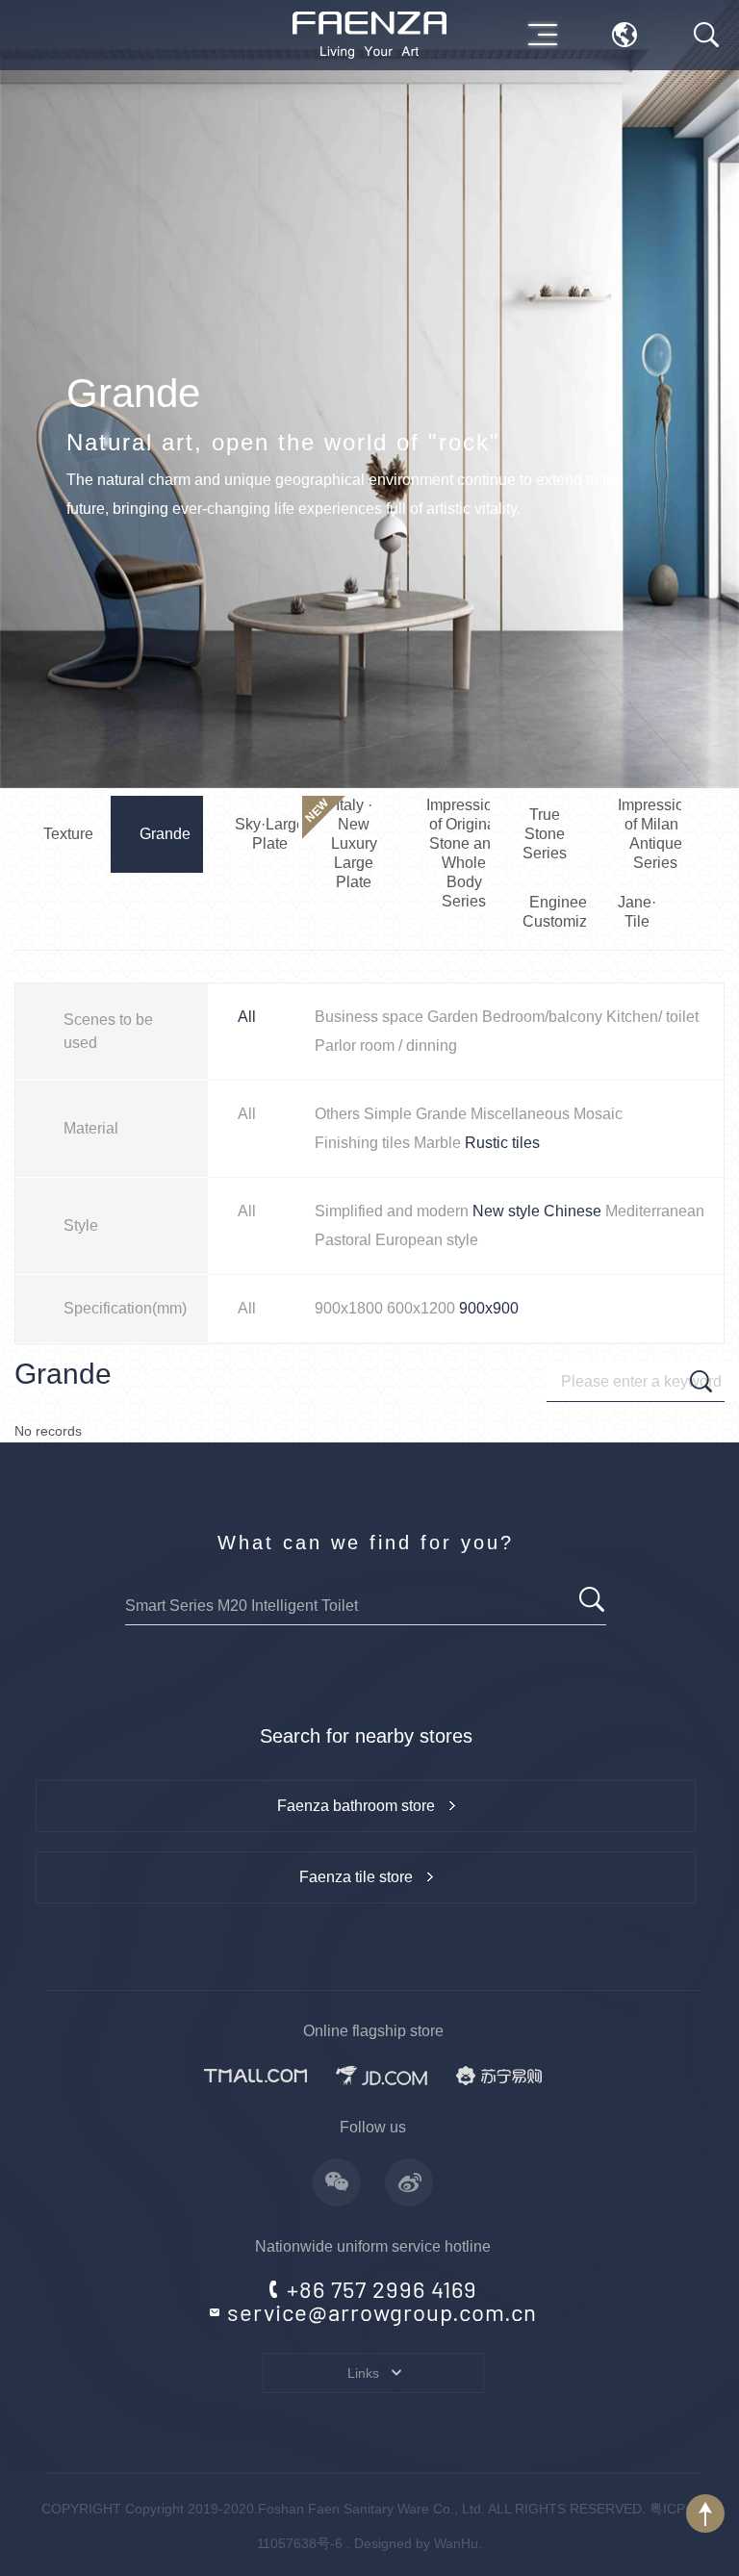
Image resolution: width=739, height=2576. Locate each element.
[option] (369, 394)
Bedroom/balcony (542, 1017)
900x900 (489, 1308)
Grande (441, 1114)
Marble (437, 1143)
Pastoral (343, 1240)
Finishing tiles (362, 1143)
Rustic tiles (502, 1143)
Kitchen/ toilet (652, 1017)
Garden (453, 1017)
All (247, 1017)
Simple (388, 1114)
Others (337, 1114)
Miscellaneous (520, 1114)
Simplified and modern (392, 1211)
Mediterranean (655, 1211)
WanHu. (458, 2543)
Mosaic (598, 1114)
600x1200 (421, 1308)
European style (427, 1240)
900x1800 (349, 1308)
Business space (369, 1017)
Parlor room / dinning (386, 1046)
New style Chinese (537, 1211)
